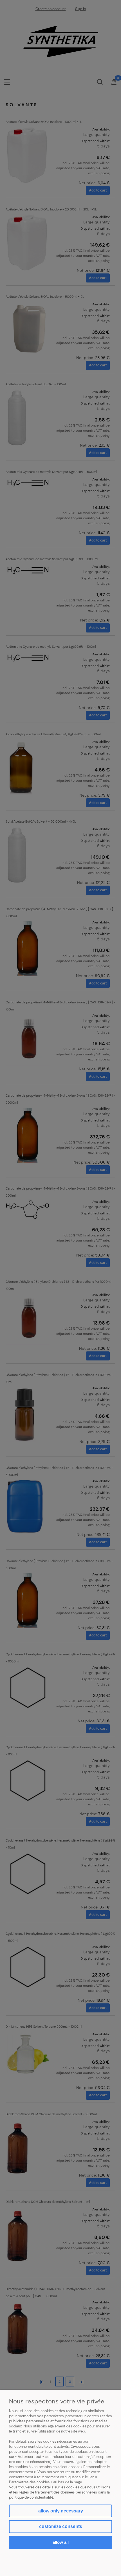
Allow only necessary (61, 2511)
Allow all (61, 2542)
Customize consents (61, 2526)
